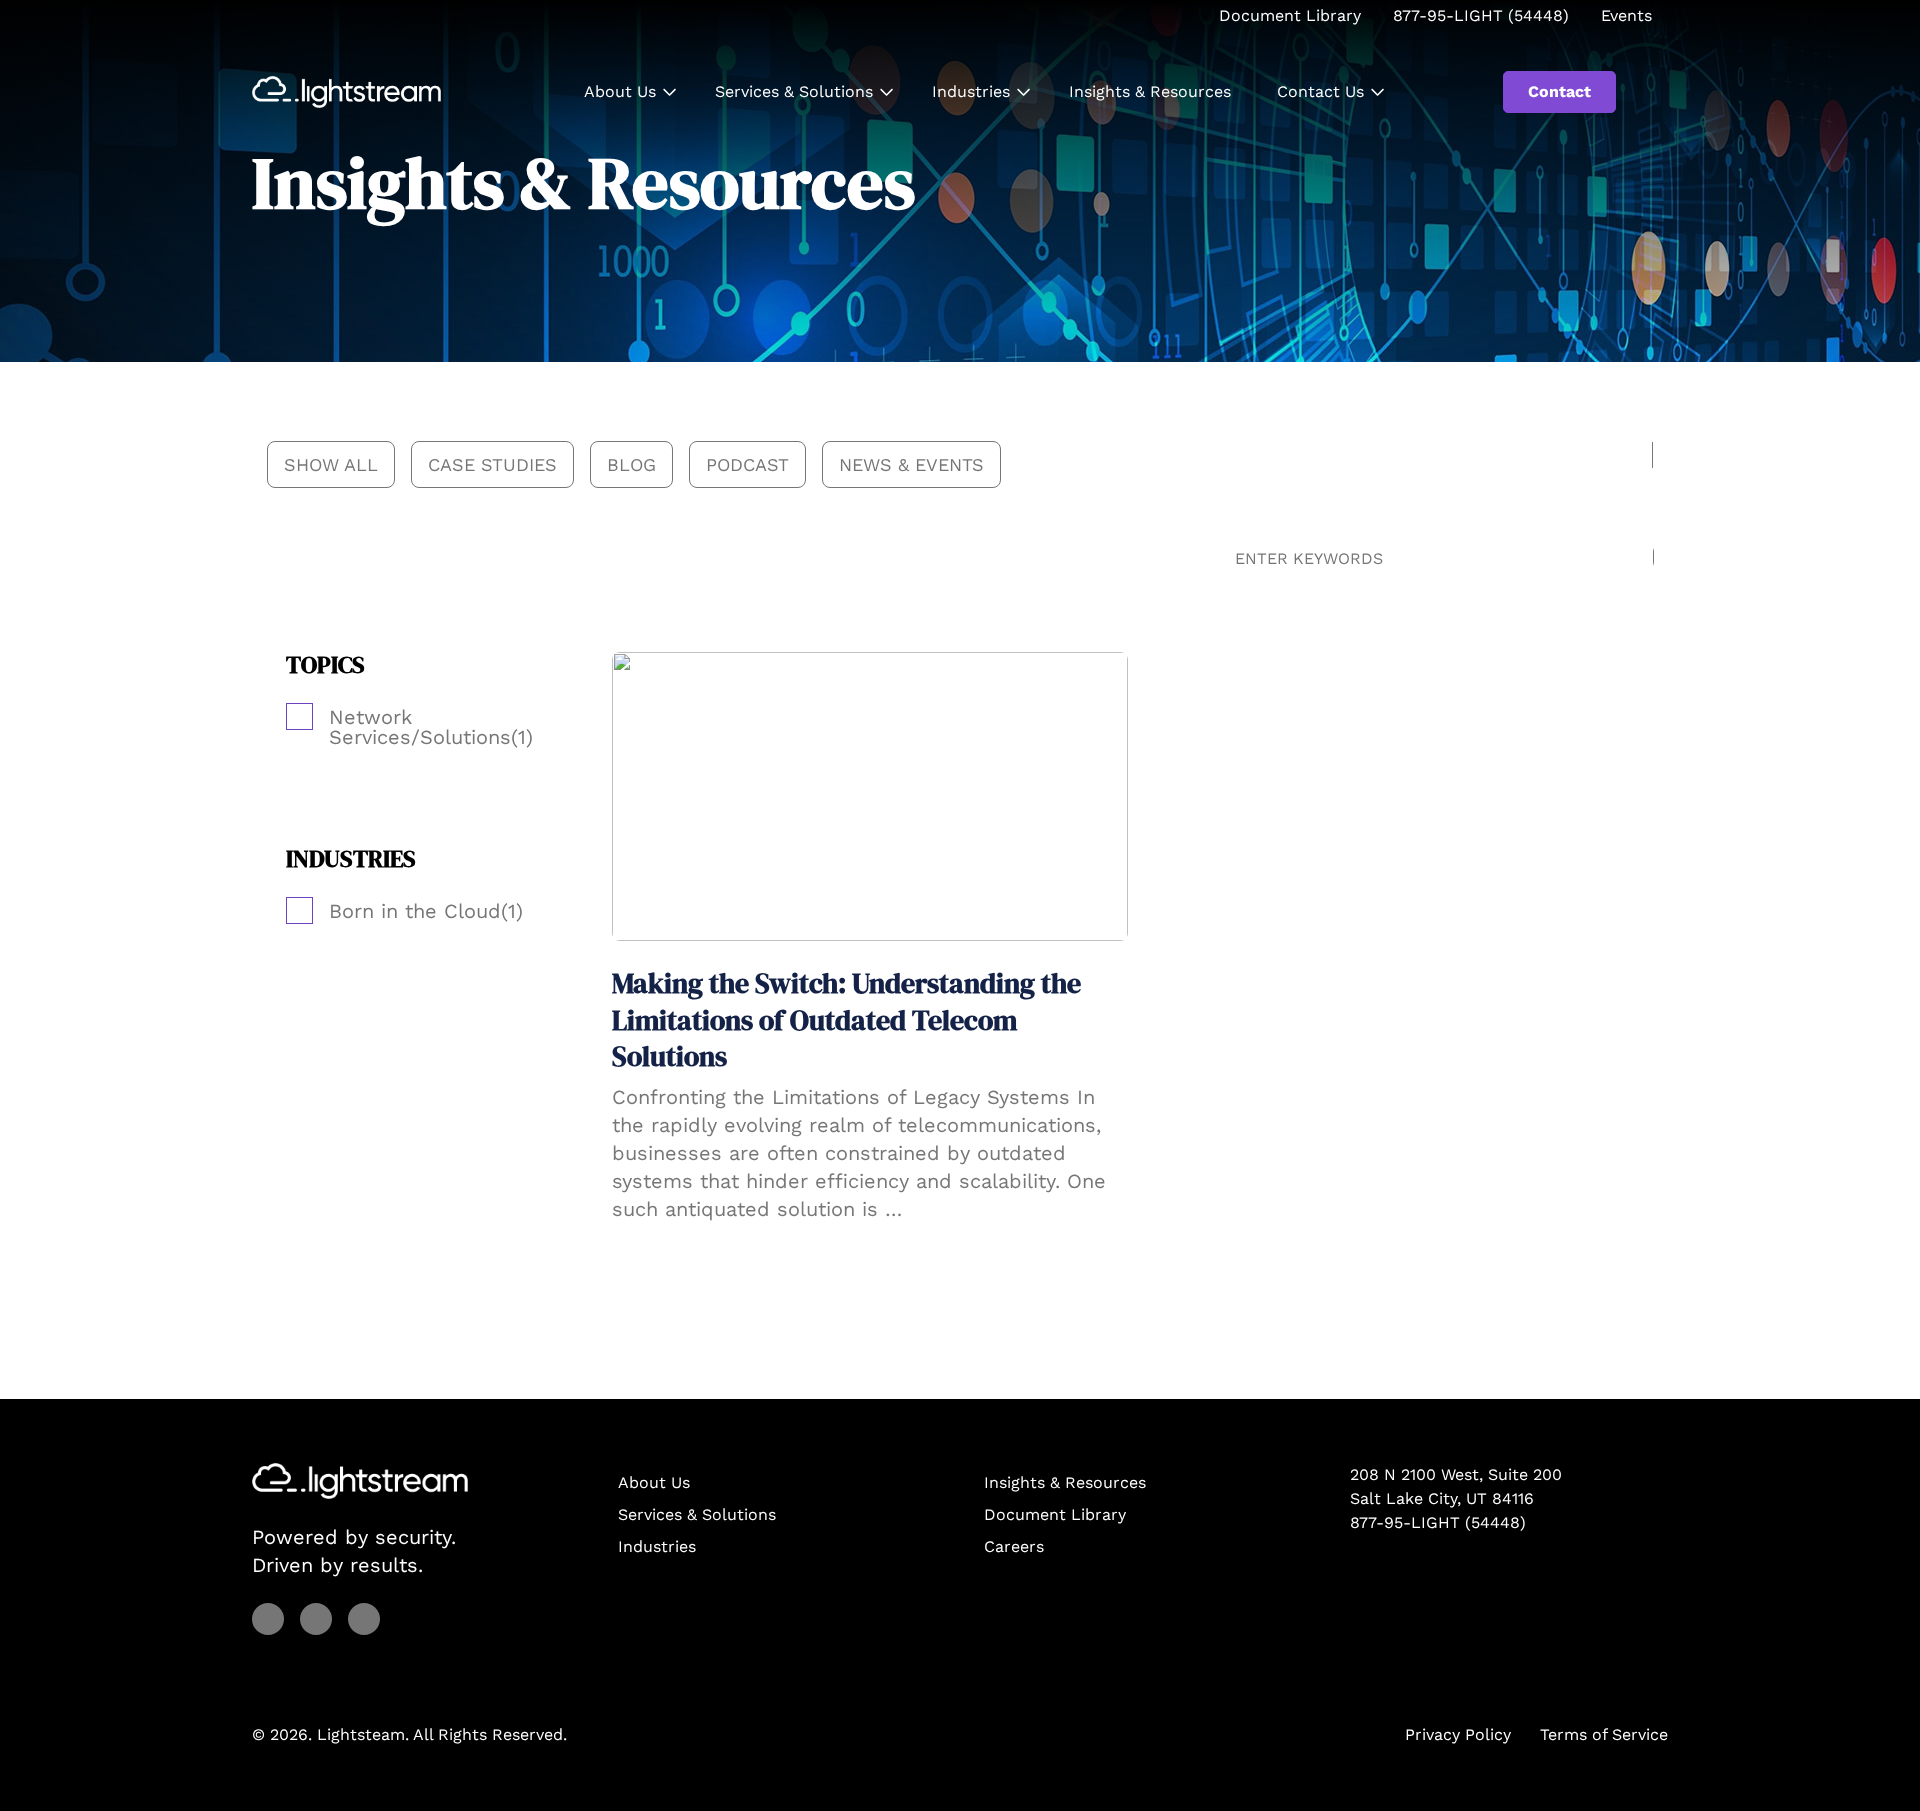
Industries (971, 91)
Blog (631, 464)
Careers (1014, 1546)
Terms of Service (1604, 1734)
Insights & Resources (1150, 91)
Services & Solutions (794, 91)
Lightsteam (361, 1734)
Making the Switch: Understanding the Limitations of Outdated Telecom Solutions (846, 1019)
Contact (1559, 91)
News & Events (911, 464)
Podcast (747, 464)
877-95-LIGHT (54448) (1438, 1522)
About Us (620, 91)
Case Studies (492, 464)
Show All (331, 464)
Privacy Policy (1458, 1734)
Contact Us (1320, 91)
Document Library (1055, 1514)
